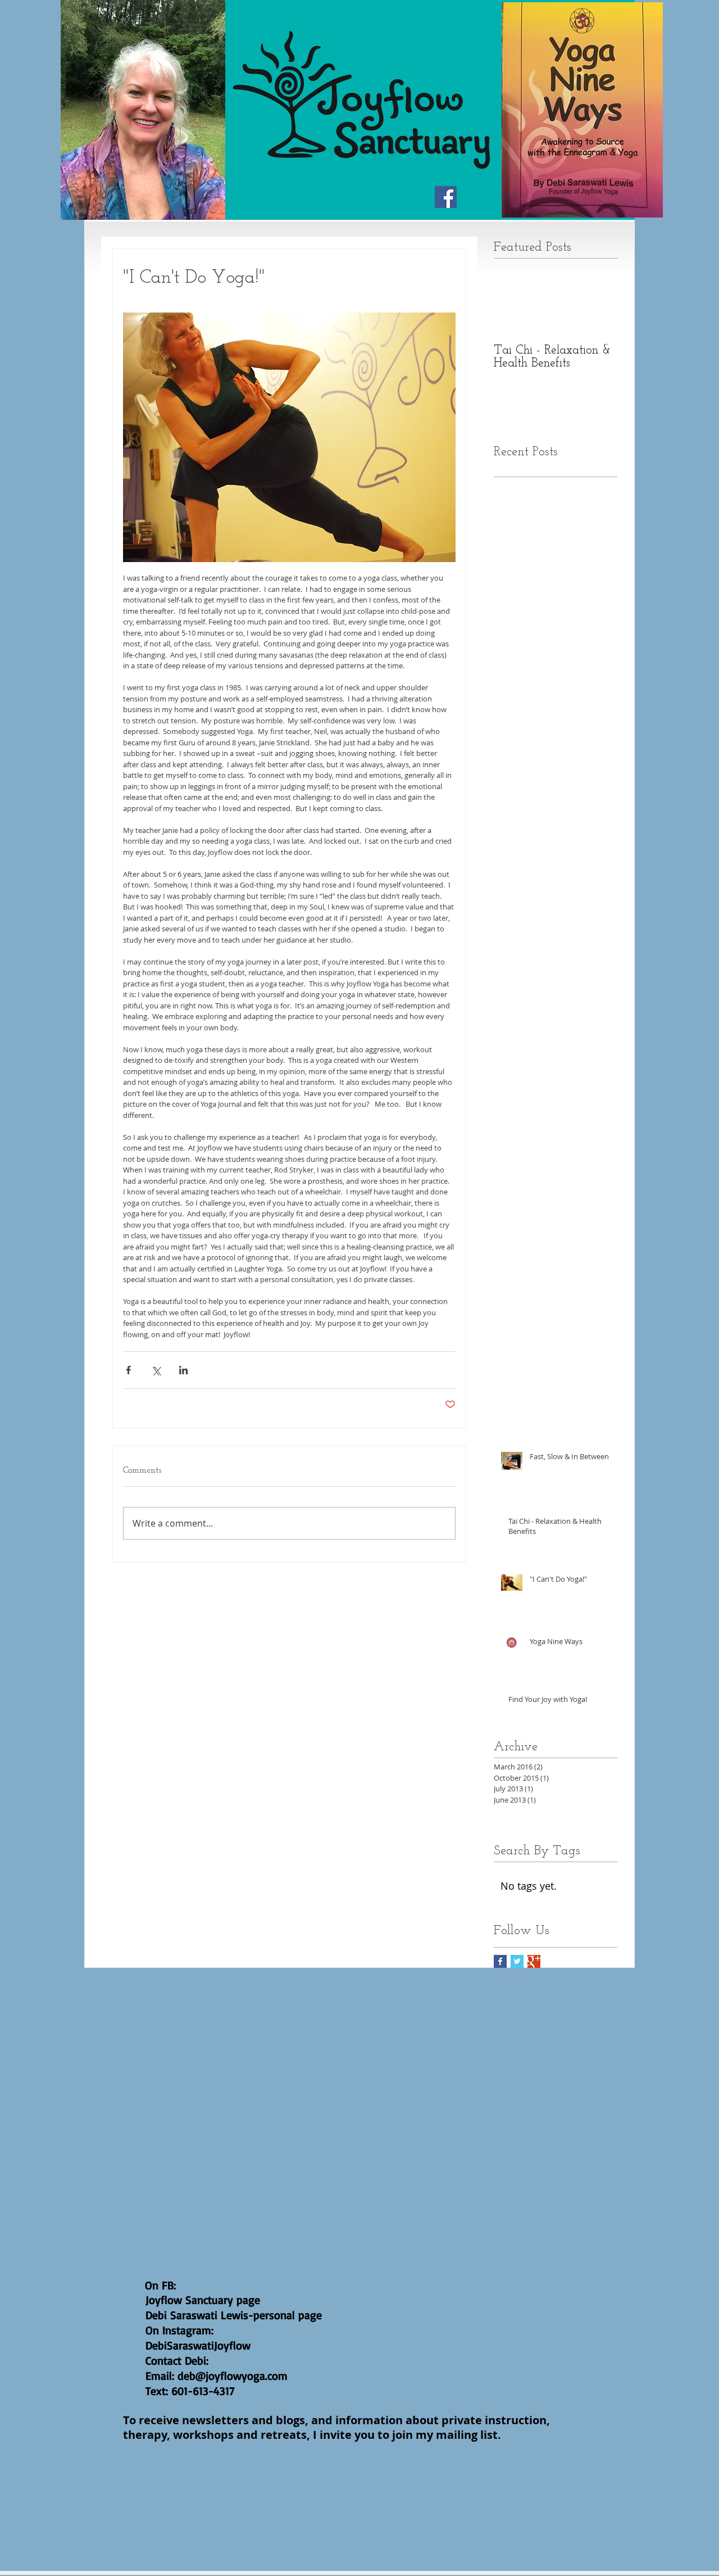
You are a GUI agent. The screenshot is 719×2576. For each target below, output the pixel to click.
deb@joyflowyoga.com (233, 2376)
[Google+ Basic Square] (534, 1961)
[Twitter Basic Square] (517, 1961)
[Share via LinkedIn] (183, 1370)
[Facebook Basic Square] (500, 1961)
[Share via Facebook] (128, 1370)
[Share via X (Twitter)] (156, 1370)
